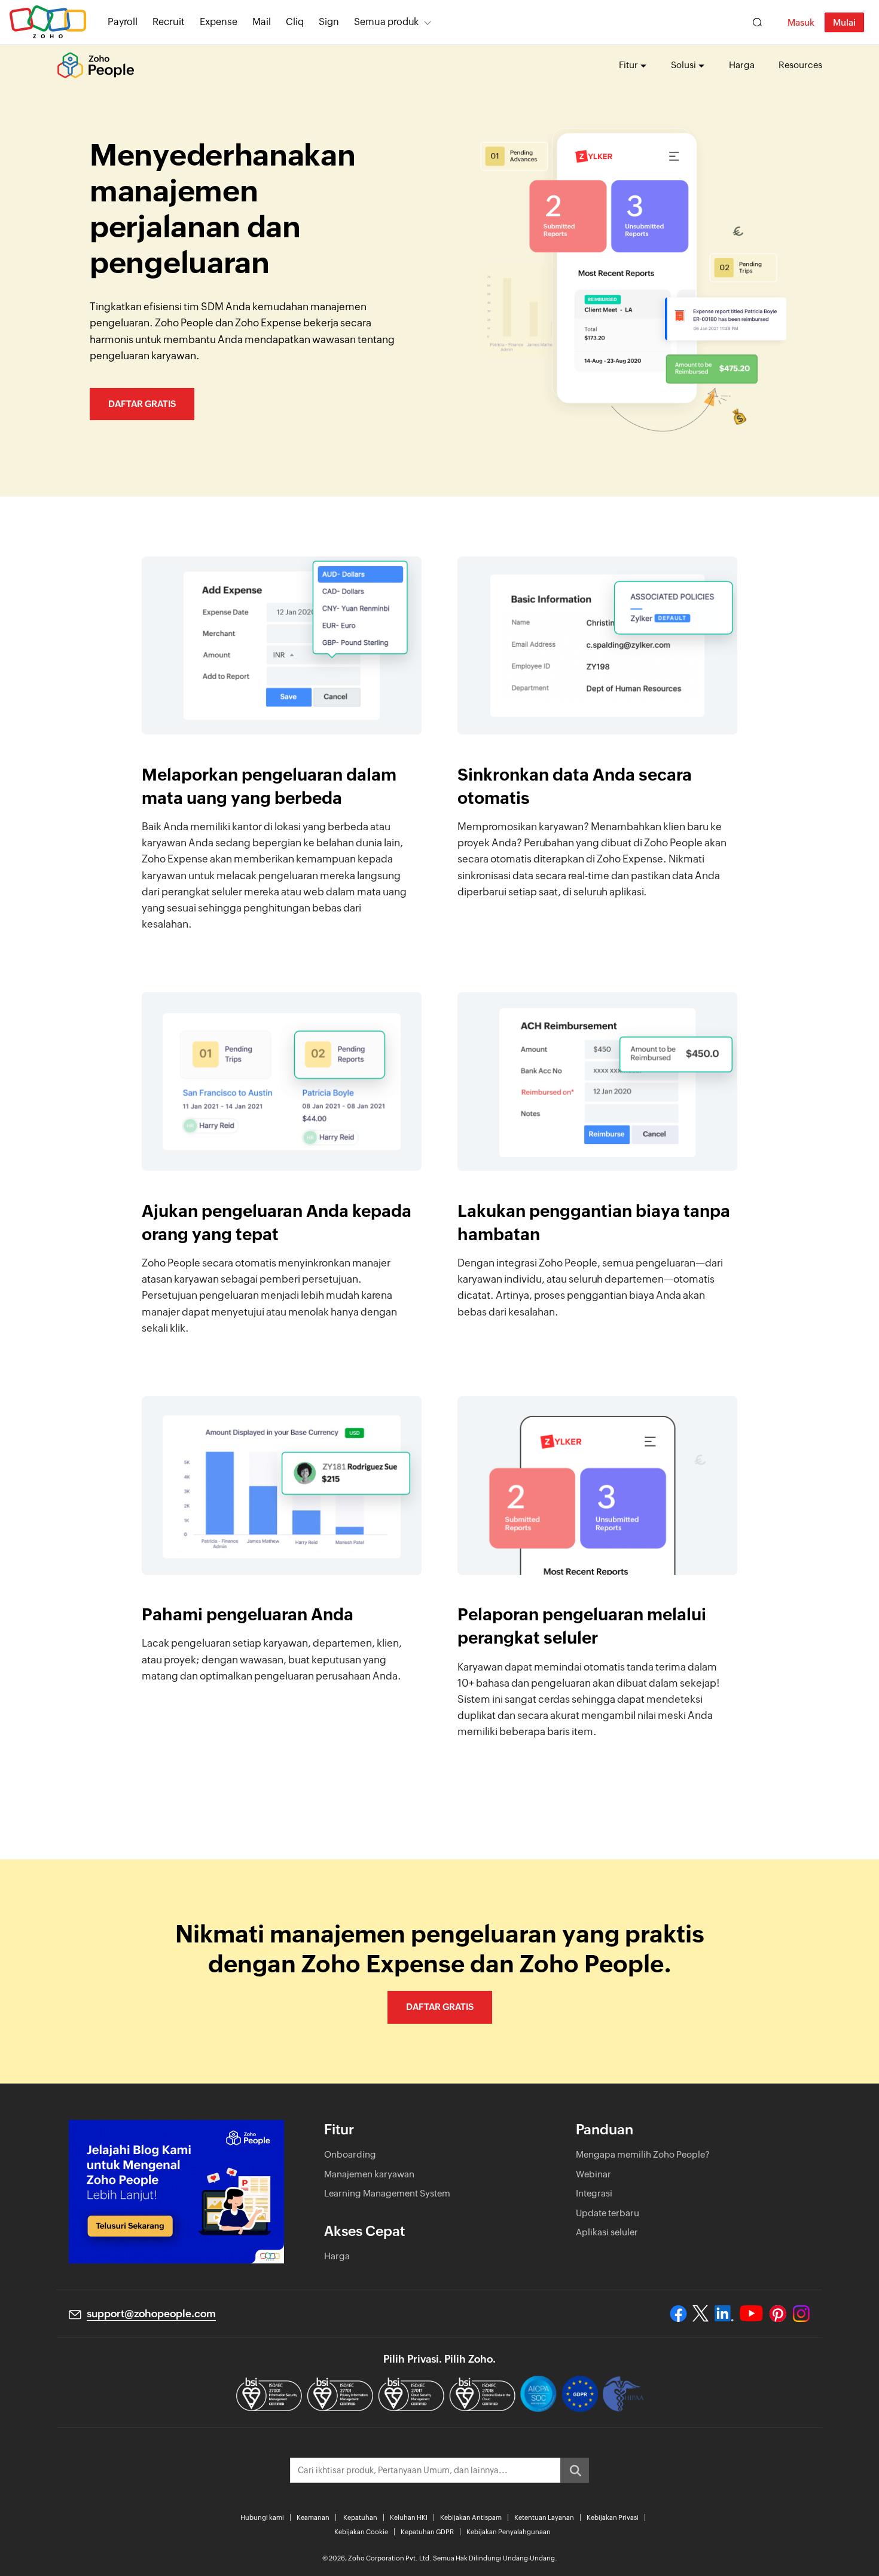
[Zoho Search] (757, 22)
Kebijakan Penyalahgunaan (509, 2532)
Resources (800, 65)
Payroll (123, 22)
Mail (262, 22)
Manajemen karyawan (369, 2174)
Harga (742, 65)
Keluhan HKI (409, 2517)
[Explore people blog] (176, 2192)
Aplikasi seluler (607, 2232)
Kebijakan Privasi (613, 2517)
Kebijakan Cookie (361, 2532)
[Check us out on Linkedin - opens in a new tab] (724, 2314)
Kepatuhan (360, 2517)
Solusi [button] (683, 65)
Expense (219, 22)
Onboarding (350, 2154)
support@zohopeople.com (151, 2314)
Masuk (801, 22)
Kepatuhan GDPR (427, 2532)
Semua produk (386, 22)
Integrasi (594, 2193)
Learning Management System (387, 2193)
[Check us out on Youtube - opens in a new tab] (751, 2314)
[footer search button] (575, 2470)
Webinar (593, 2174)
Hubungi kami (262, 2517)
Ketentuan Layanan (544, 2517)
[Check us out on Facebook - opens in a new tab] (678, 2314)
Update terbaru (608, 2213)
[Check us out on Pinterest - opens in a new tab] (778, 2314)
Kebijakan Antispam (471, 2517)
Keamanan (313, 2517)
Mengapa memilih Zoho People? (643, 2154)
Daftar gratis (142, 404)
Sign (329, 22)
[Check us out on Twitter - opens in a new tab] (701, 2314)
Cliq (295, 22)
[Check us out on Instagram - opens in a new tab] (801, 2314)
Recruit (169, 22)
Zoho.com (48, 22)
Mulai (844, 22)
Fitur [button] (628, 65)
